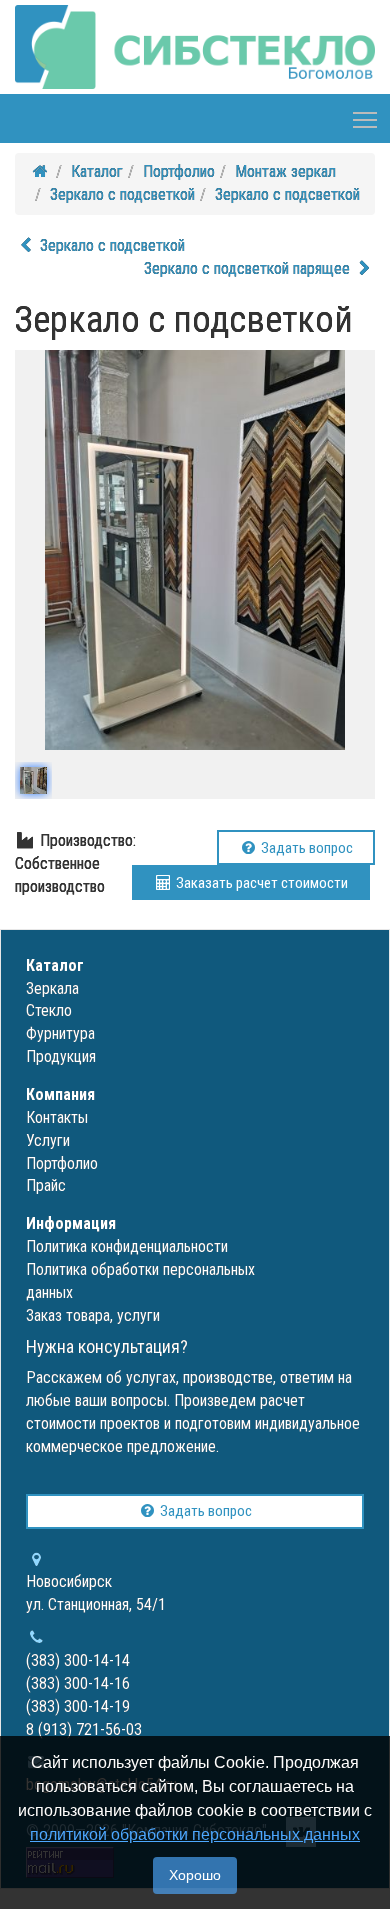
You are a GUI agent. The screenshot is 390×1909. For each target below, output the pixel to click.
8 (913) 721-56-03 (84, 1729)
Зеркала (52, 988)
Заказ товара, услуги (93, 1315)
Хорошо (195, 1875)
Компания (60, 1094)
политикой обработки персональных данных (195, 1834)
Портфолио (179, 171)
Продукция (61, 1056)
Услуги (48, 1140)
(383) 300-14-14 (78, 1660)
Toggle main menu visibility (365, 118)
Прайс (46, 1185)
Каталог (97, 171)
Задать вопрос (305, 848)
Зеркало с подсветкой (122, 194)
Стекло (49, 1010)
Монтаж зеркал (285, 171)
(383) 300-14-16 (78, 1683)
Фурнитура (60, 1033)
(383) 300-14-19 (78, 1706)
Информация (71, 1223)
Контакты (57, 1117)
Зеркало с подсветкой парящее (249, 268)
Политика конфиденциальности (127, 1246)
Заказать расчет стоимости (260, 883)
